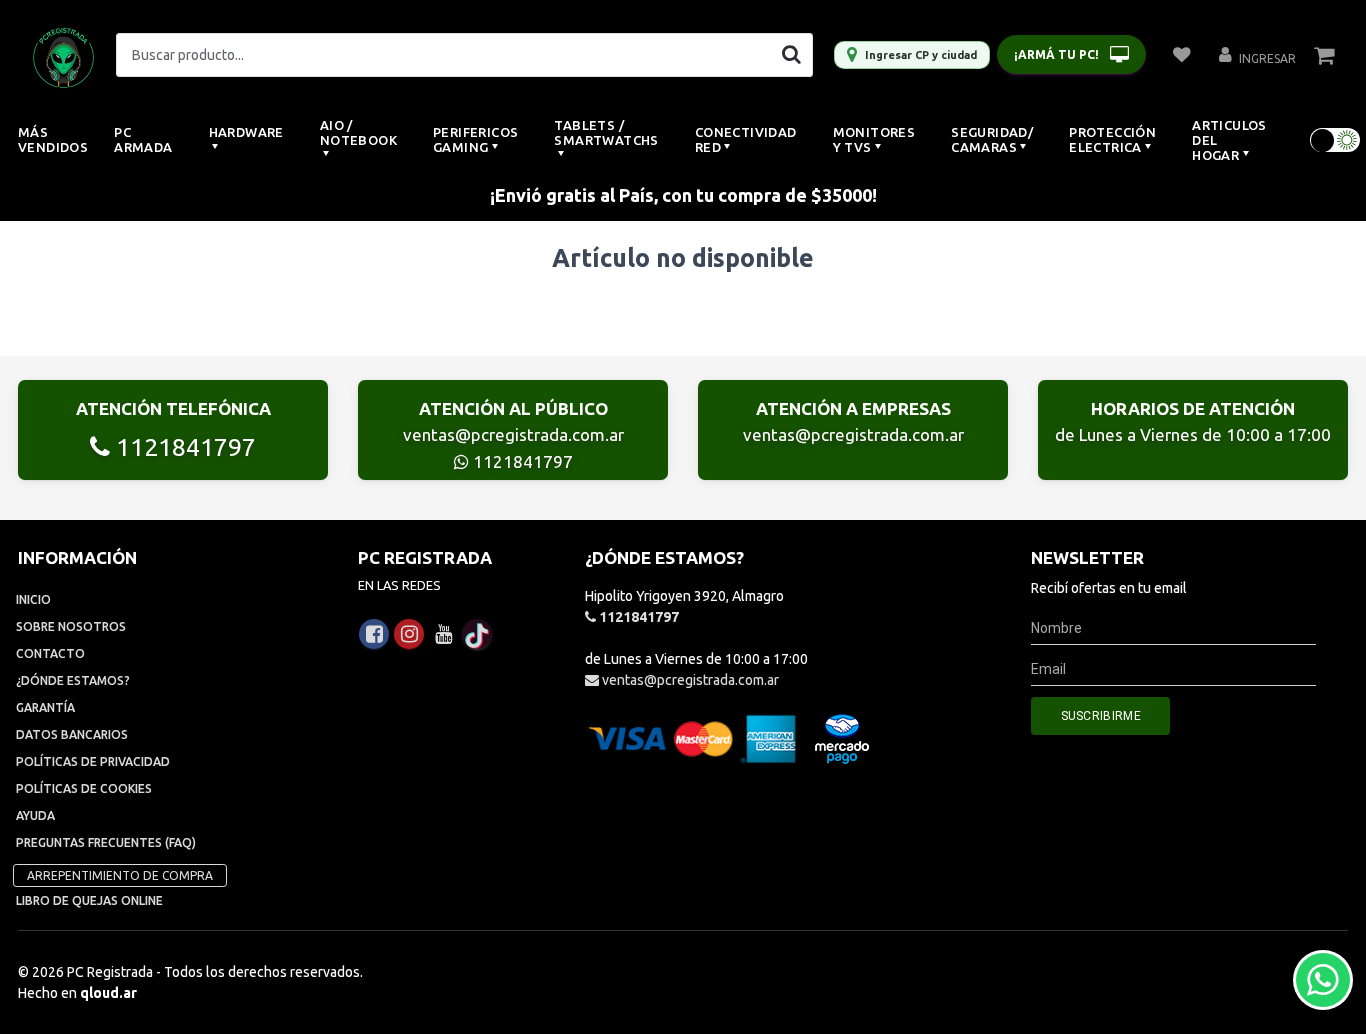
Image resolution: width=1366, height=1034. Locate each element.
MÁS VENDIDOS (53, 139)
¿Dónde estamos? (73, 680)
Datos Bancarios (72, 734)
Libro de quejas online (89, 900)
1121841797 (183, 447)
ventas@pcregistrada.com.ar (513, 434)
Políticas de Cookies (84, 788)
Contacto (50, 653)
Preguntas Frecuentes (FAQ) (106, 842)
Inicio (33, 599)
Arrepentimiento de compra (120, 875)
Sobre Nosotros (71, 626)
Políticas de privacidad (93, 761)
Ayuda (35, 815)
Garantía (45, 707)
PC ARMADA (143, 139)
